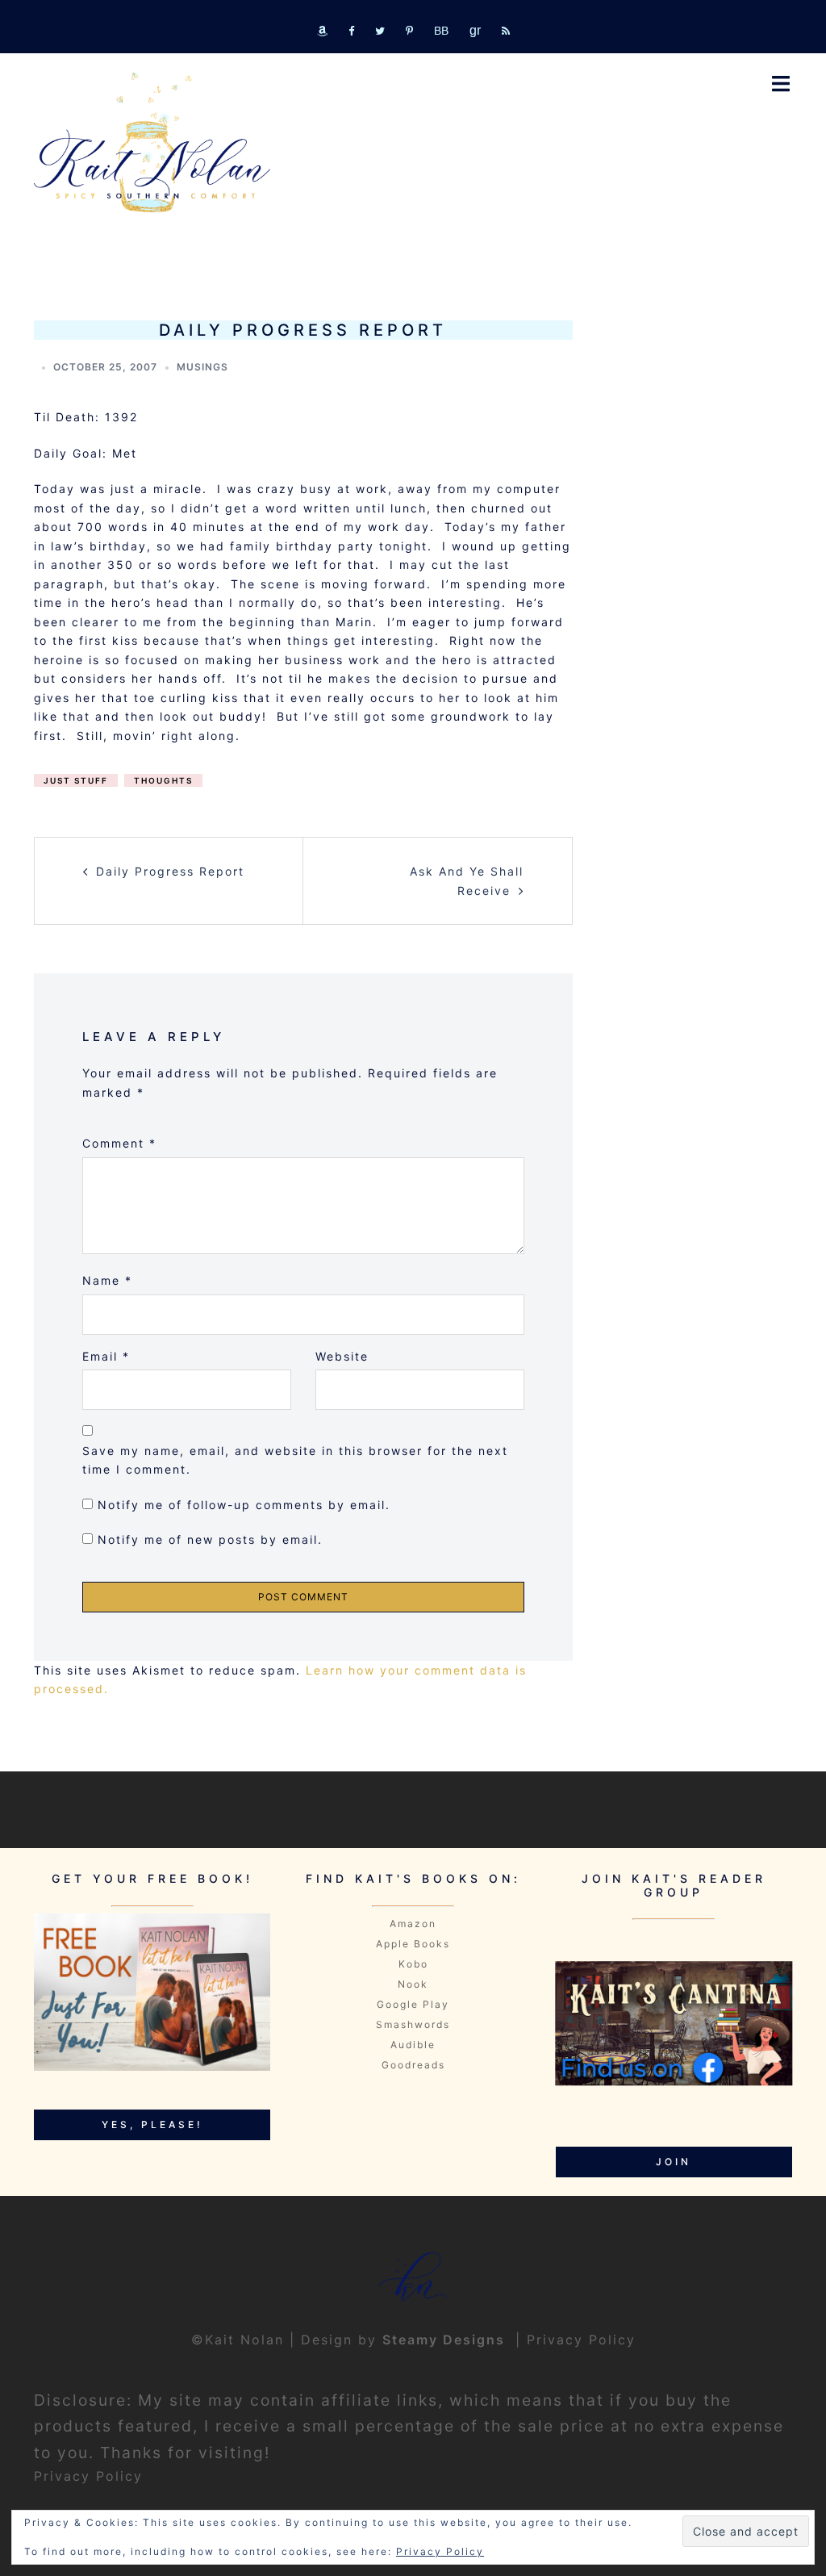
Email (106, 1356)
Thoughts (163, 780)
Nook (413, 1984)
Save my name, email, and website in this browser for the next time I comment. (295, 1460)
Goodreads (413, 2065)
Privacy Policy (581, 2340)
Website (342, 1356)
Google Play (413, 2004)
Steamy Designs (446, 2340)
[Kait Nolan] (152, 142)
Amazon (413, 1924)
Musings (202, 367)
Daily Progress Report (170, 871)
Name (107, 1280)
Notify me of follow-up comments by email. (244, 1505)
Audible (413, 2045)
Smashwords (413, 2024)
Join (674, 2162)
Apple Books (413, 1944)
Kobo (413, 1964)
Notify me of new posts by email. (210, 1539)
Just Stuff (76, 780)
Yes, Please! (152, 2124)
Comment (119, 1143)
